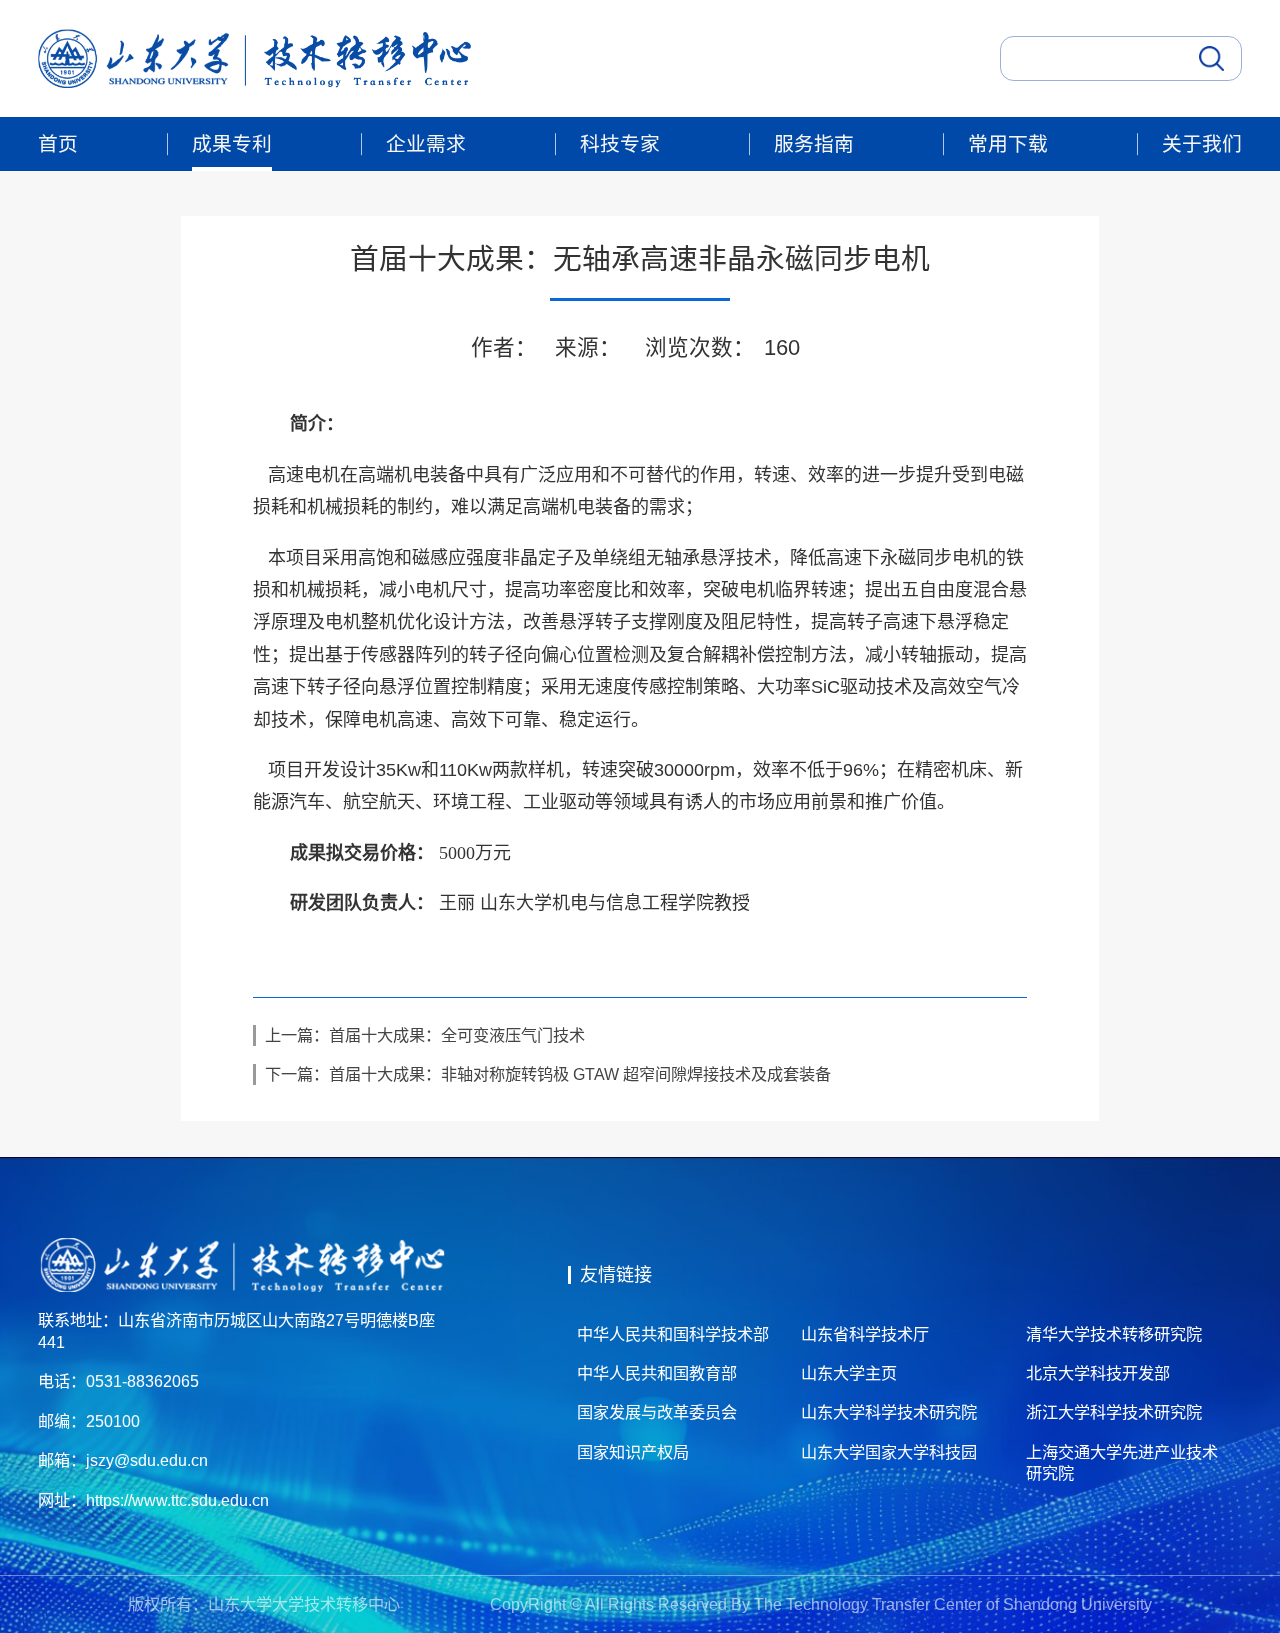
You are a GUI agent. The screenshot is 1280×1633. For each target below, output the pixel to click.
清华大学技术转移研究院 (1114, 1334)
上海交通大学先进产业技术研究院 (1122, 1462)
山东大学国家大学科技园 (889, 1452)
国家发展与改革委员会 (657, 1412)
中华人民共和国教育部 (657, 1373)
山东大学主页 (849, 1373)
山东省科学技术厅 (865, 1334)
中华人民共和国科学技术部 (673, 1334)
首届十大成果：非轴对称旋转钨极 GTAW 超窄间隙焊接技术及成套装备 (580, 1074)
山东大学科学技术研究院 (889, 1412)
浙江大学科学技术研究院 (1114, 1412)
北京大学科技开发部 (1098, 1373)
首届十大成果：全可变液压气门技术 (457, 1035)
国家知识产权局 (633, 1452)
